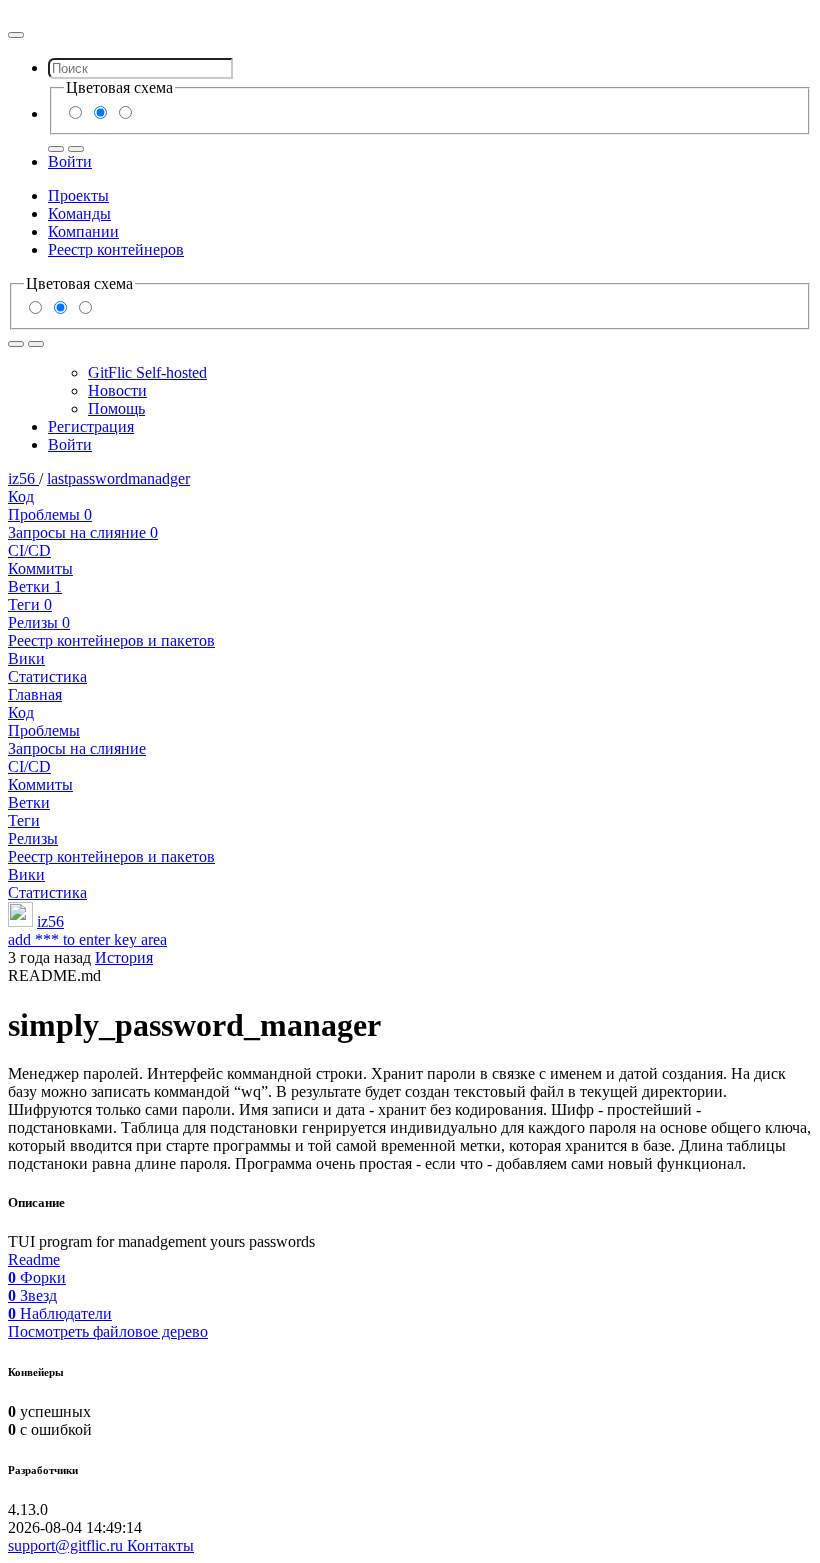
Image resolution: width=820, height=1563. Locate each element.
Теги (30, 604)
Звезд (32, 1295)
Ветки (35, 586)
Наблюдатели (60, 1313)
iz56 (23, 478)
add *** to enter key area (87, 939)
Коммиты (40, 568)
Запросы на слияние (83, 532)
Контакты (160, 1545)
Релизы (39, 622)
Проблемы (50, 514)
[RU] (56, 149)
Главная (35, 694)
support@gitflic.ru (67, 1545)
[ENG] (76, 149)
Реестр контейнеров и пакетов (111, 640)
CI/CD (29, 550)
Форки (37, 1277)
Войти (70, 161)
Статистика (47, 676)
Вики (26, 658)
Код (21, 496)
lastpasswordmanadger (118, 478)
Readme (34, 1259)
